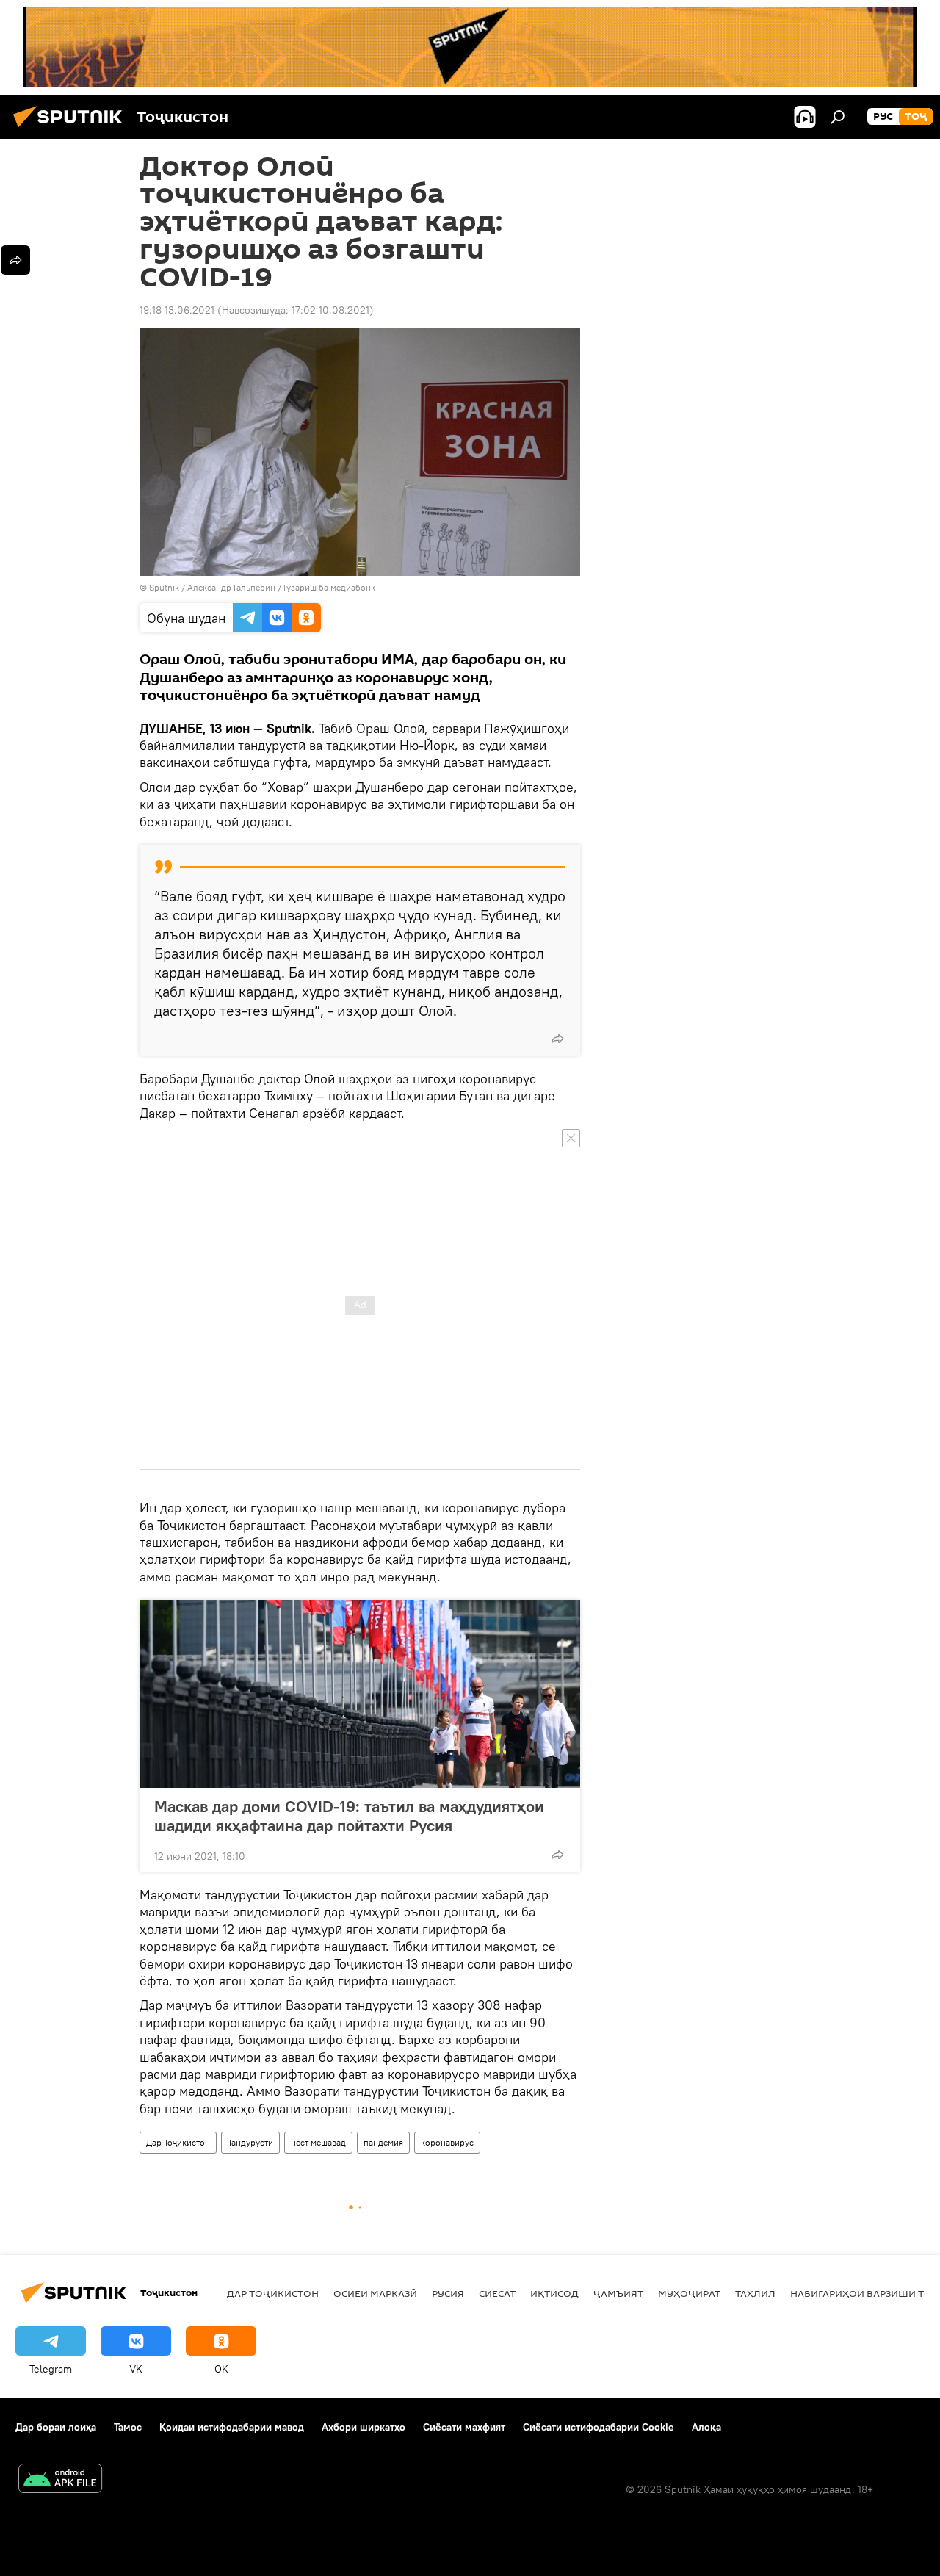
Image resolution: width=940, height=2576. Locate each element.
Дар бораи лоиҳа (56, 2427)
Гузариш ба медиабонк (329, 587)
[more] (557, 1039)
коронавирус (447, 2142)
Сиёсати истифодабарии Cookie (599, 2427)
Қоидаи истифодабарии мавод (232, 2427)
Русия (448, 2293)
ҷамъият (618, 2293)
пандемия (383, 2142)
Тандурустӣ (250, 2142)
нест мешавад (318, 2142)
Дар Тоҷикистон (178, 2142)
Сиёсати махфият (464, 2427)
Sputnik (165, 587)
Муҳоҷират (689, 2293)
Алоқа (706, 2427)
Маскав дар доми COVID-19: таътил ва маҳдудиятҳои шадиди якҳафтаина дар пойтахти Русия (349, 1816)
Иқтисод (554, 2293)
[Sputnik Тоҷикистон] (72, 129)
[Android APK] (60, 2480)
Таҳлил (755, 2293)
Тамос (128, 2427)
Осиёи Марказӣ (375, 2293)
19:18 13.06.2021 (177, 310)
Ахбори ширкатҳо (364, 2427)
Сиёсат (497, 2293)
